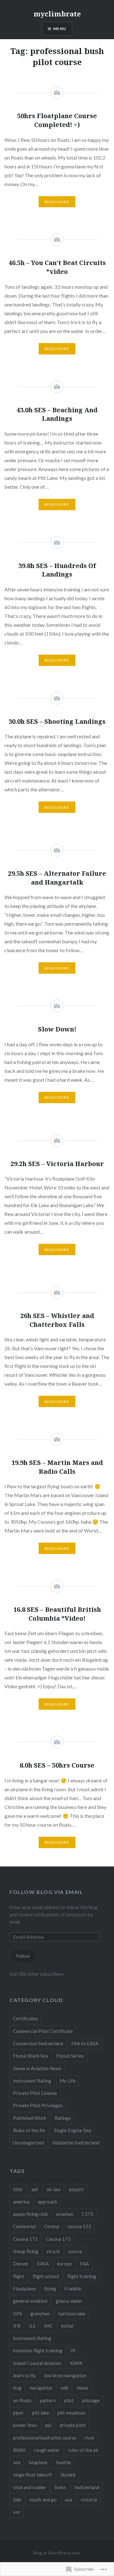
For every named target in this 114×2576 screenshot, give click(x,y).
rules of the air (83, 2450)
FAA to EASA (85, 2043)
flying (50, 2289)
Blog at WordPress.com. (57, 2553)
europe (64, 2264)
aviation (65, 2214)
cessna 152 (79, 2226)
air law (54, 2189)
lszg (17, 2388)
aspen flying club (30, 2214)
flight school (46, 2276)
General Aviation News (37, 2068)
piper (18, 2413)
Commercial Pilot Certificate (43, 2031)
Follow (23, 1956)
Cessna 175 (58, 2239)
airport (76, 2189)
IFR (17, 2326)
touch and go (43, 2500)
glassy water (69, 2301)
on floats (22, 2400)
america (21, 2202)
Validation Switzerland (76, 2143)
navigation (41, 2388)
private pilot (73, 2425)
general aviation (30, 2301)
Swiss (60, 2487)
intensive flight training (38, 2350)
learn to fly (24, 2375)
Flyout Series (70, 2056)
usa (69, 2500)
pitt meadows (71, 2413)
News (82, 2388)
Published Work (30, 2118)
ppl (48, 2425)
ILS (32, 2326)
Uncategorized (28, 2143)
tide (17, 2500)
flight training (82, 2276)
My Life (68, 2081)
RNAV (19, 2450)
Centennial (24, 2226)
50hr (18, 2189)
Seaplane (38, 2462)
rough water (47, 2450)
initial (67, 2326)
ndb (65, 2388)
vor (17, 2512)
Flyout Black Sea (30, 2056)
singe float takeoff (33, 2475)
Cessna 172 (25, 2239)
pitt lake (41, 2413)
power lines (25, 2425)
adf (35, 2189)
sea (17, 2462)
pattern (48, 2400)
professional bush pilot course (45, 2438)
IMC (48, 2326)
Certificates (25, 2018)
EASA (43, 2264)
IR (73, 2350)
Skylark (68, 2475)
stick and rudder (30, 2487)
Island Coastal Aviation (37, 2363)
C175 (88, 2214)
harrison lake (72, 2313)
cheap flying (26, 2251)
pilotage (91, 2400)
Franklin (73, 2289)
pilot (69, 2400)
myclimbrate (57, 14)
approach (47, 2202)
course (75, 2251)
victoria (89, 2500)
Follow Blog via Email (46, 1892)
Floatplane (24, 2289)
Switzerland (87, 2487)
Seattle (63, 2462)
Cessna (52, 2226)
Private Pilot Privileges (38, 2105)
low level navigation (65, 2375)
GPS (18, 2313)
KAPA (76, 2363)
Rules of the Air (29, 2130)
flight (19, 2276)
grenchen (40, 2313)
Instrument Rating (32, 2081)
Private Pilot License (35, 2093)
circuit (53, 2251)
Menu (60, 29)
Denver (21, 2264)
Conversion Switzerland (38, 2043)
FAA (85, 2264)
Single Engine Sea (72, 2130)
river (90, 2438)
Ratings (63, 2118)
